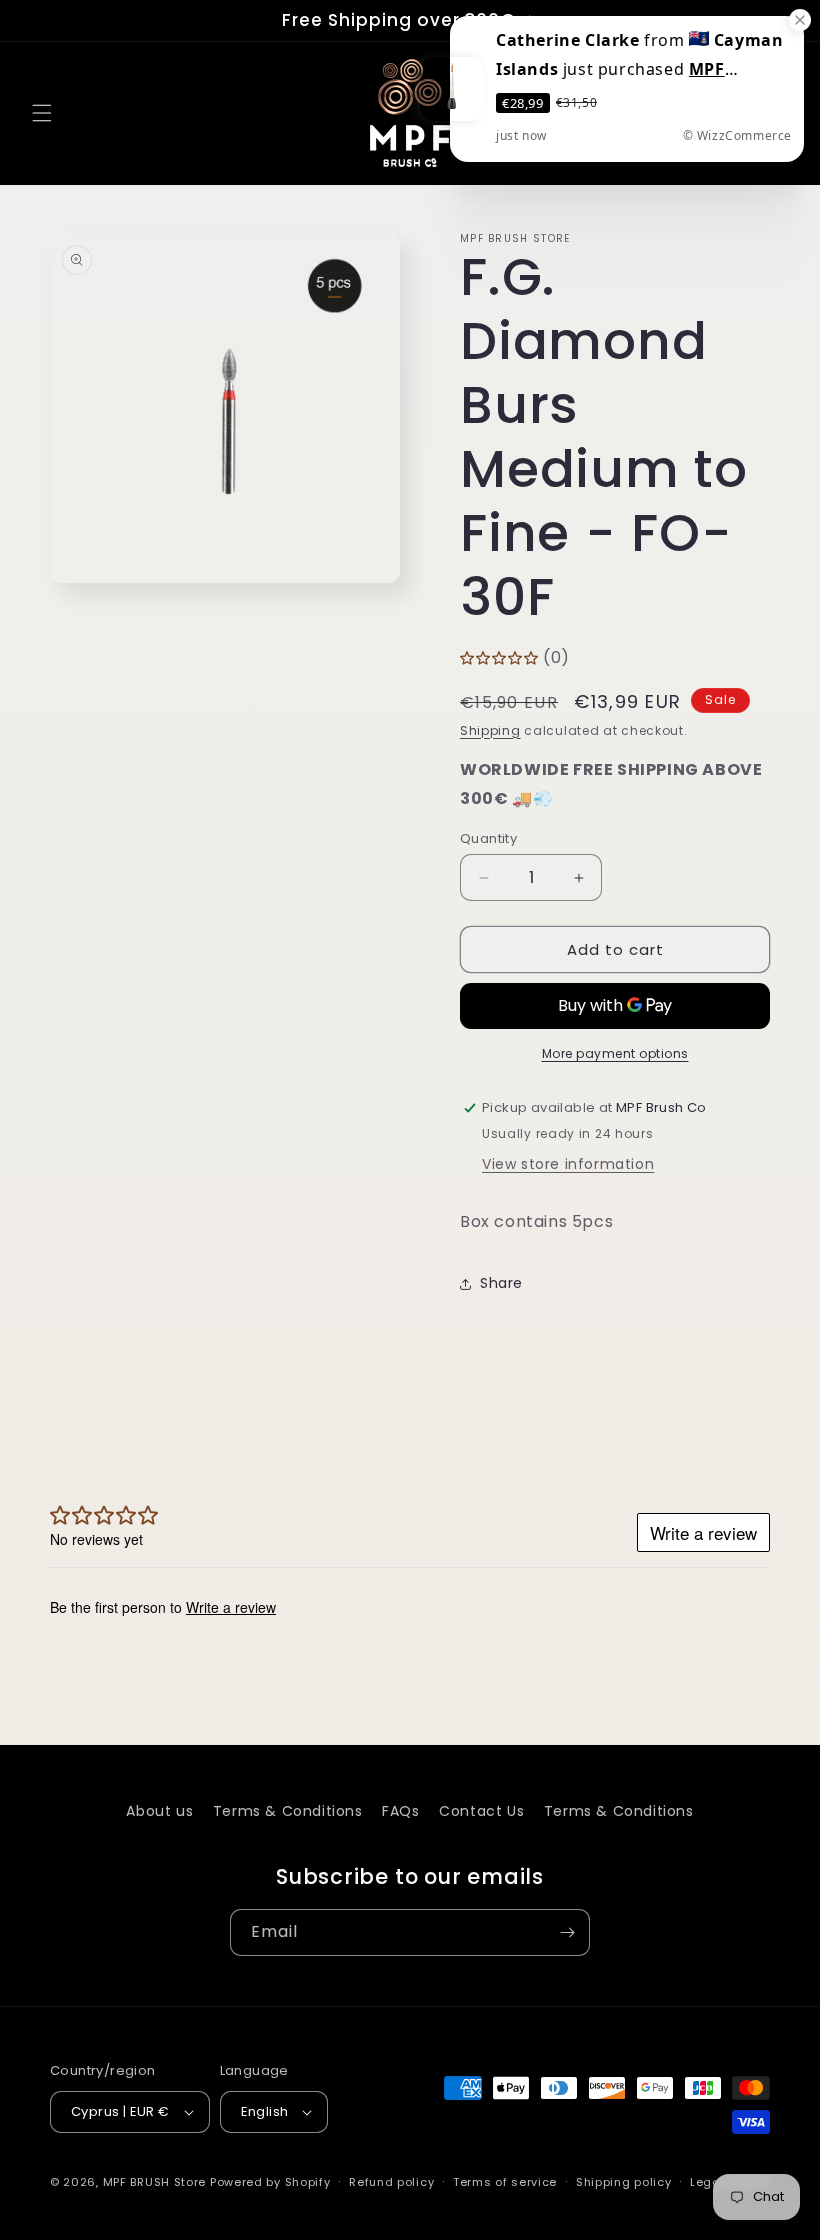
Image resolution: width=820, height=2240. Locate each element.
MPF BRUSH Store (155, 2182)
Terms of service (505, 2182)
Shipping (490, 730)
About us (159, 1811)
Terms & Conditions (288, 1811)
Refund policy (391, 2182)
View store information (568, 1164)
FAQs (400, 1811)
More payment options (615, 1053)
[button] (42, 113)
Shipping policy (624, 2182)
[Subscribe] (567, 1932)
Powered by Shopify (270, 2182)
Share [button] (501, 1283)
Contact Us (481, 1811)
